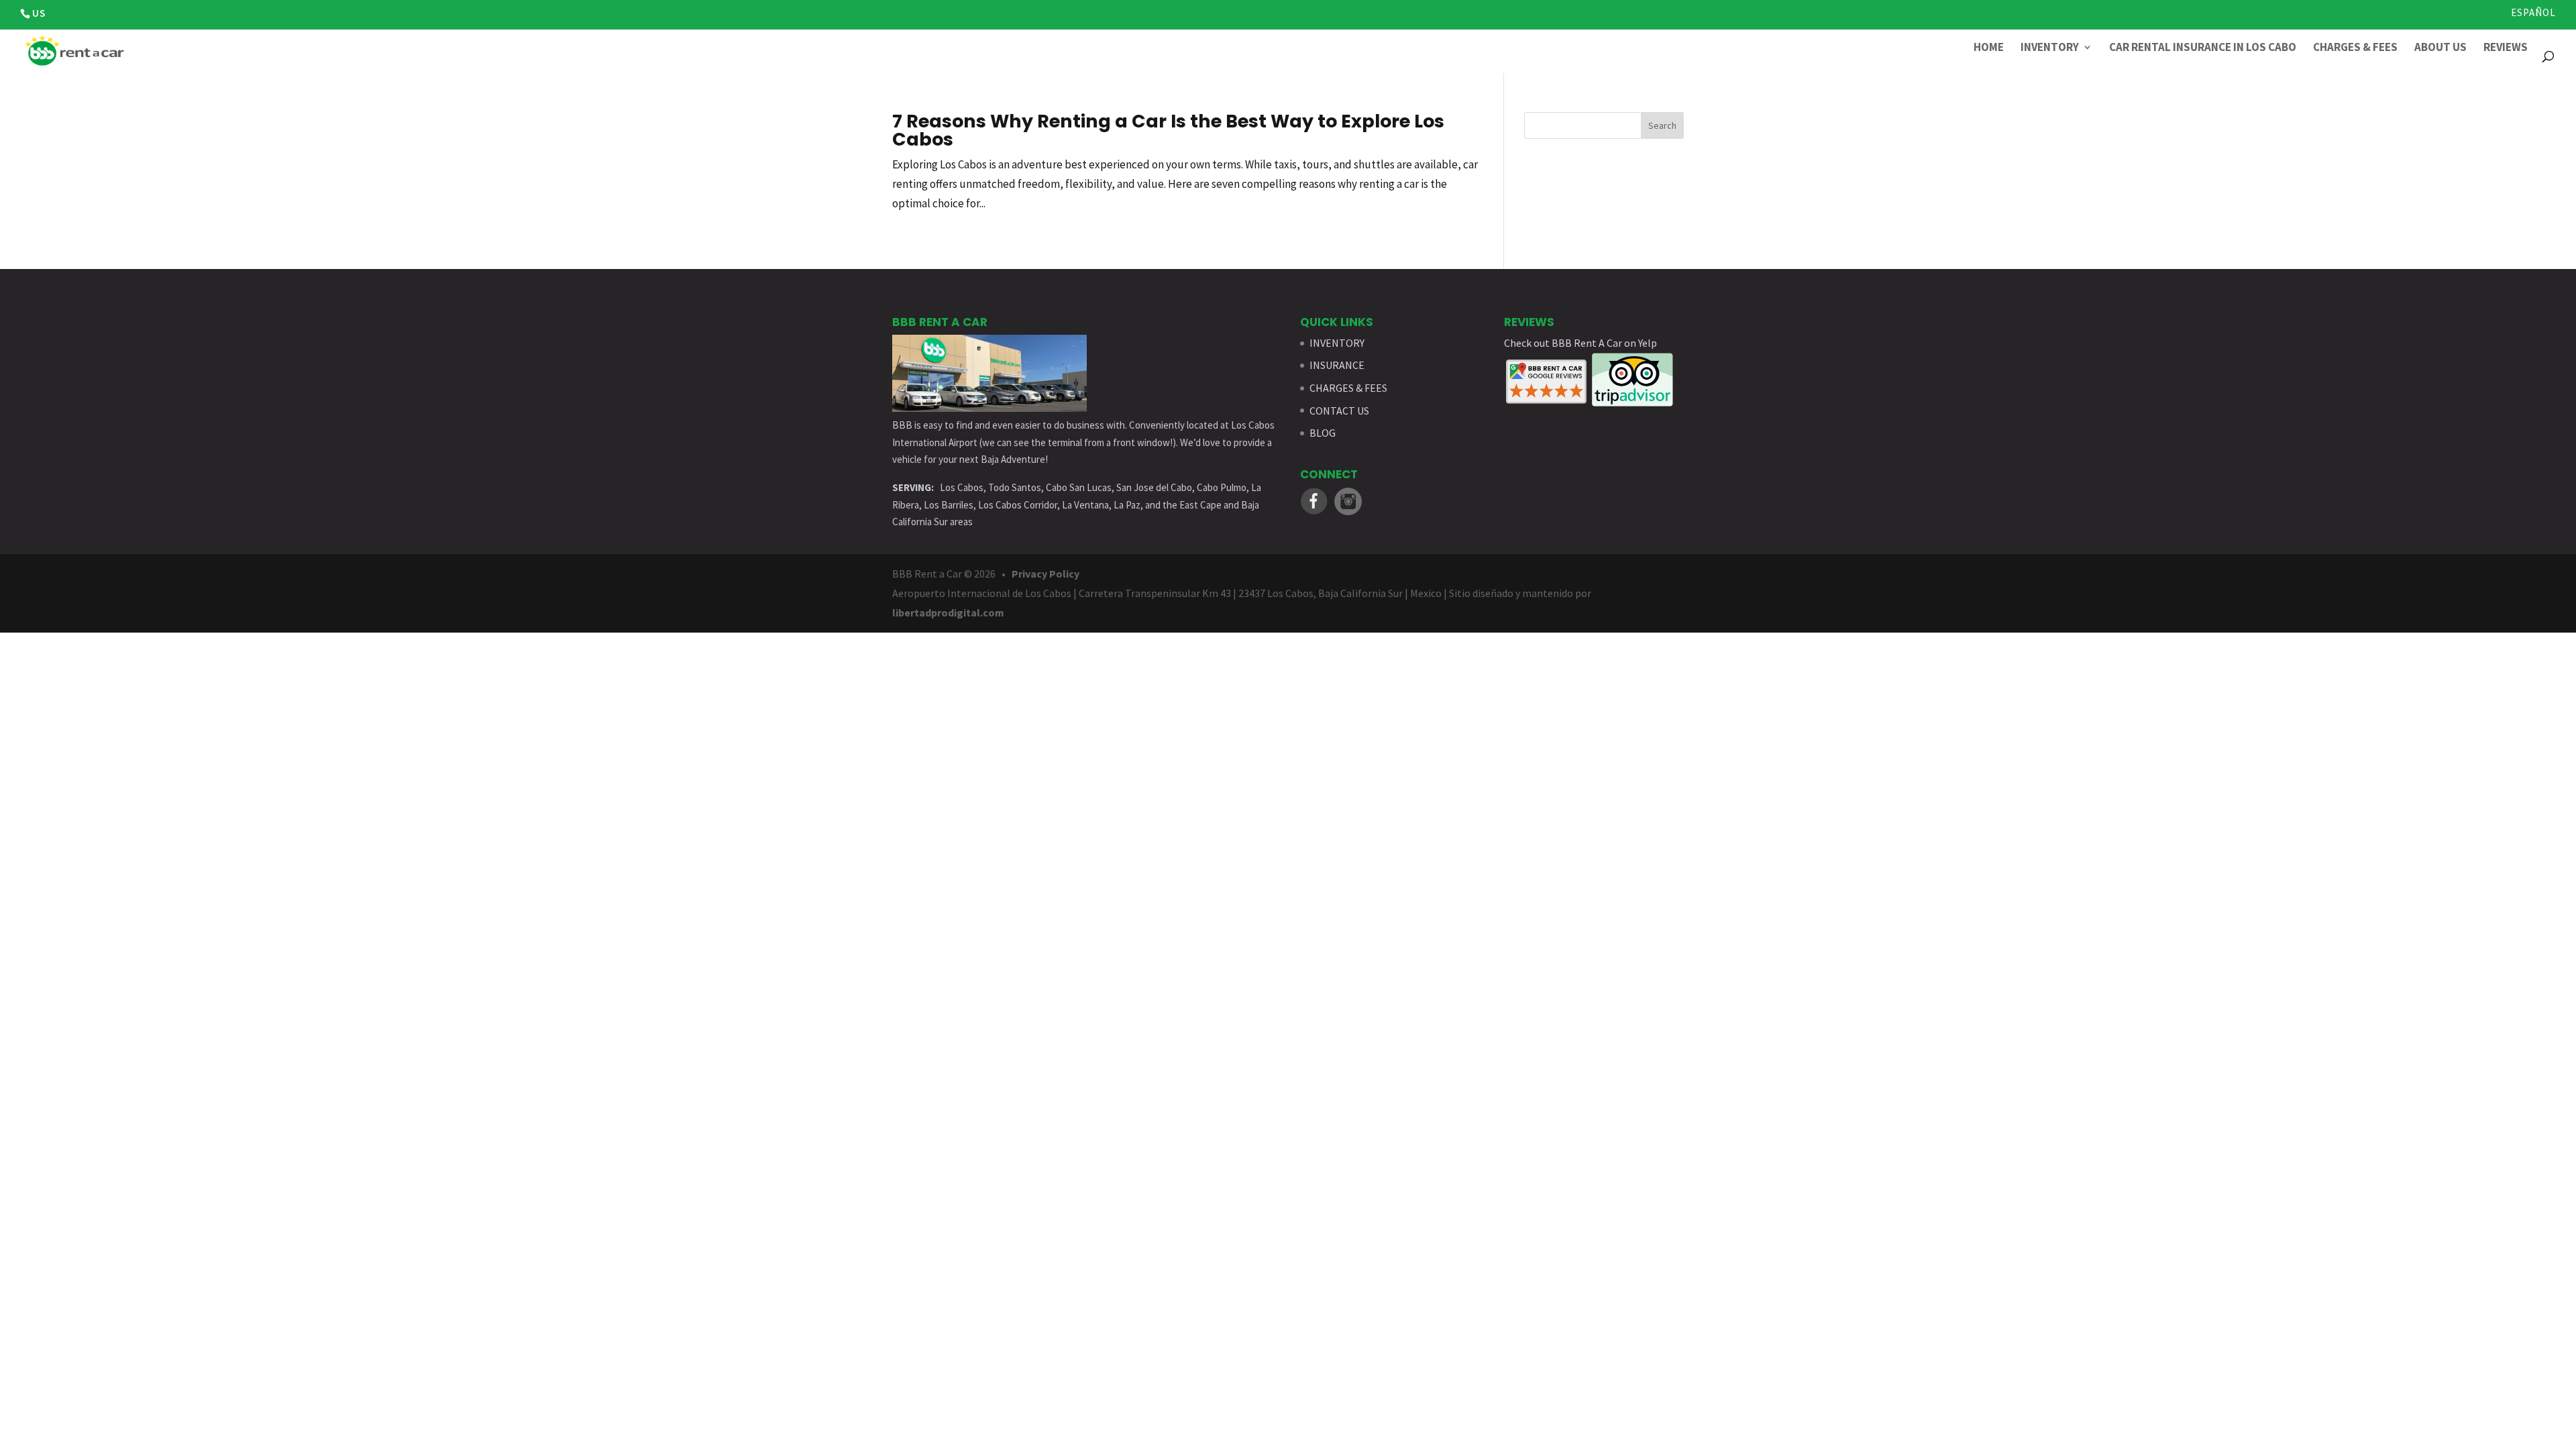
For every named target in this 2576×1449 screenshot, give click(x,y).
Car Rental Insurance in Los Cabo (2203, 48)
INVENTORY (1337, 343)
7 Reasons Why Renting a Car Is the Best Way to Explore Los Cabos (1168, 130)
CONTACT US (1339, 411)
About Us (2440, 48)
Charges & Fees (2355, 48)
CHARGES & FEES (1348, 388)
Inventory (2050, 48)
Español (2533, 13)
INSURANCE (1337, 365)
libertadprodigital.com (948, 612)
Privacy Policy (1045, 574)
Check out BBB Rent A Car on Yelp (1580, 343)
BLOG (1323, 433)
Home (1989, 48)
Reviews (2506, 48)
